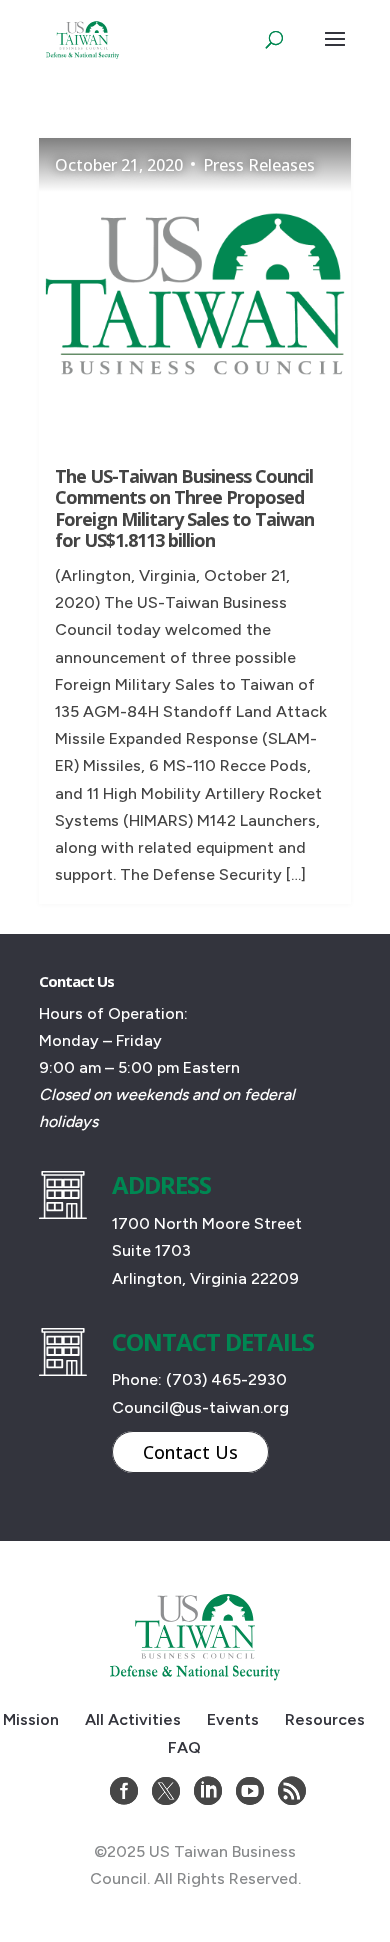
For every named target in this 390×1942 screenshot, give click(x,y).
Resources (325, 1719)
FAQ (184, 1747)
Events (233, 1719)
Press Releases (259, 165)
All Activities (133, 1719)
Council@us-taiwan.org (200, 1407)
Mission (31, 1719)
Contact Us (190, 1452)
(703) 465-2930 (226, 1379)
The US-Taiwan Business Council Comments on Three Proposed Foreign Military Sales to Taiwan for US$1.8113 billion (184, 508)
